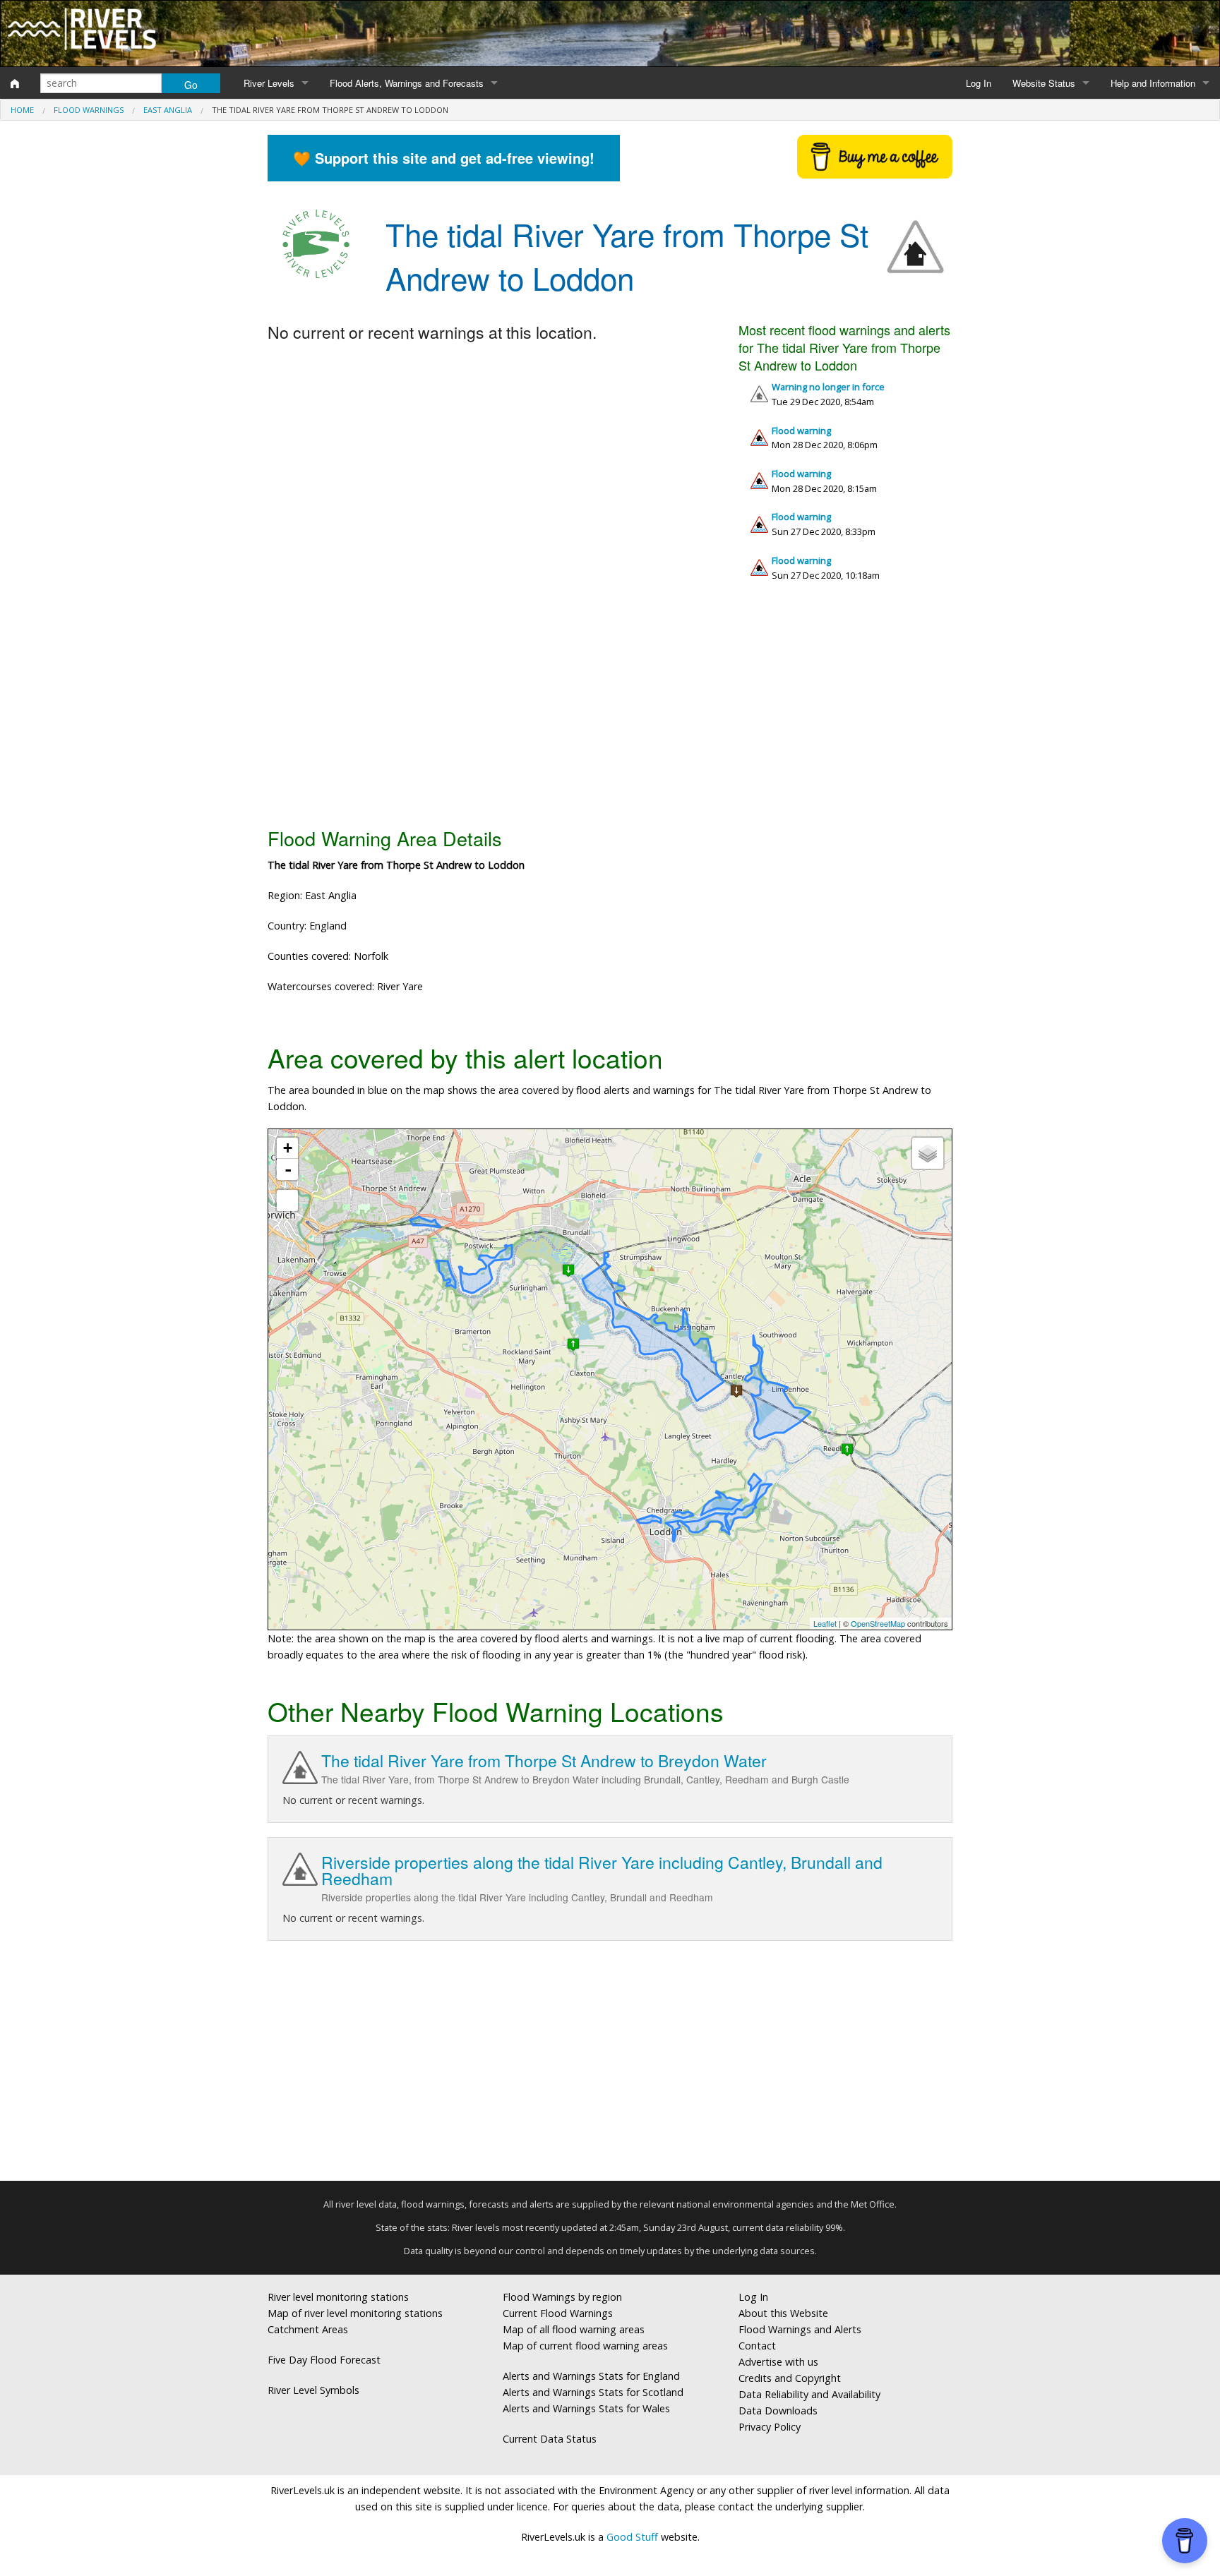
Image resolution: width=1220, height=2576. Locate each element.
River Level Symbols (313, 2390)
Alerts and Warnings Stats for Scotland (593, 2392)
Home (22, 110)
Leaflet (825, 1623)
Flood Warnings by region (562, 2297)
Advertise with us (778, 2362)
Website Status (1044, 83)
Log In (979, 83)
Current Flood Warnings (558, 2313)
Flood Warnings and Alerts (800, 2329)
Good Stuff (632, 2537)
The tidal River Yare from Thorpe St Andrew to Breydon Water (544, 1761)
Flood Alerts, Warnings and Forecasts (407, 83)
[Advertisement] (610, 709)
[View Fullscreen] (287, 1200)
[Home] (15, 83)
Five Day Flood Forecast (324, 2360)
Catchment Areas (308, 2329)
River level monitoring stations (338, 2297)
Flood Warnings (89, 110)
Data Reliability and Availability (809, 2394)
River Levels (269, 83)
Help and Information (1153, 83)
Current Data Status (550, 2439)
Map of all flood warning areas (574, 2329)
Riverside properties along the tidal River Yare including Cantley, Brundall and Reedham (602, 1870)
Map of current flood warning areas (585, 2346)
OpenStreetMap (878, 1623)
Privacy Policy (770, 2427)
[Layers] (928, 1153)
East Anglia (168, 110)
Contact (757, 2346)
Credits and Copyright (790, 2378)
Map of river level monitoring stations (355, 2313)
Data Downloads (778, 2411)
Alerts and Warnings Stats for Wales (586, 2408)
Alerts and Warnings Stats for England (591, 2376)
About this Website (783, 2313)
